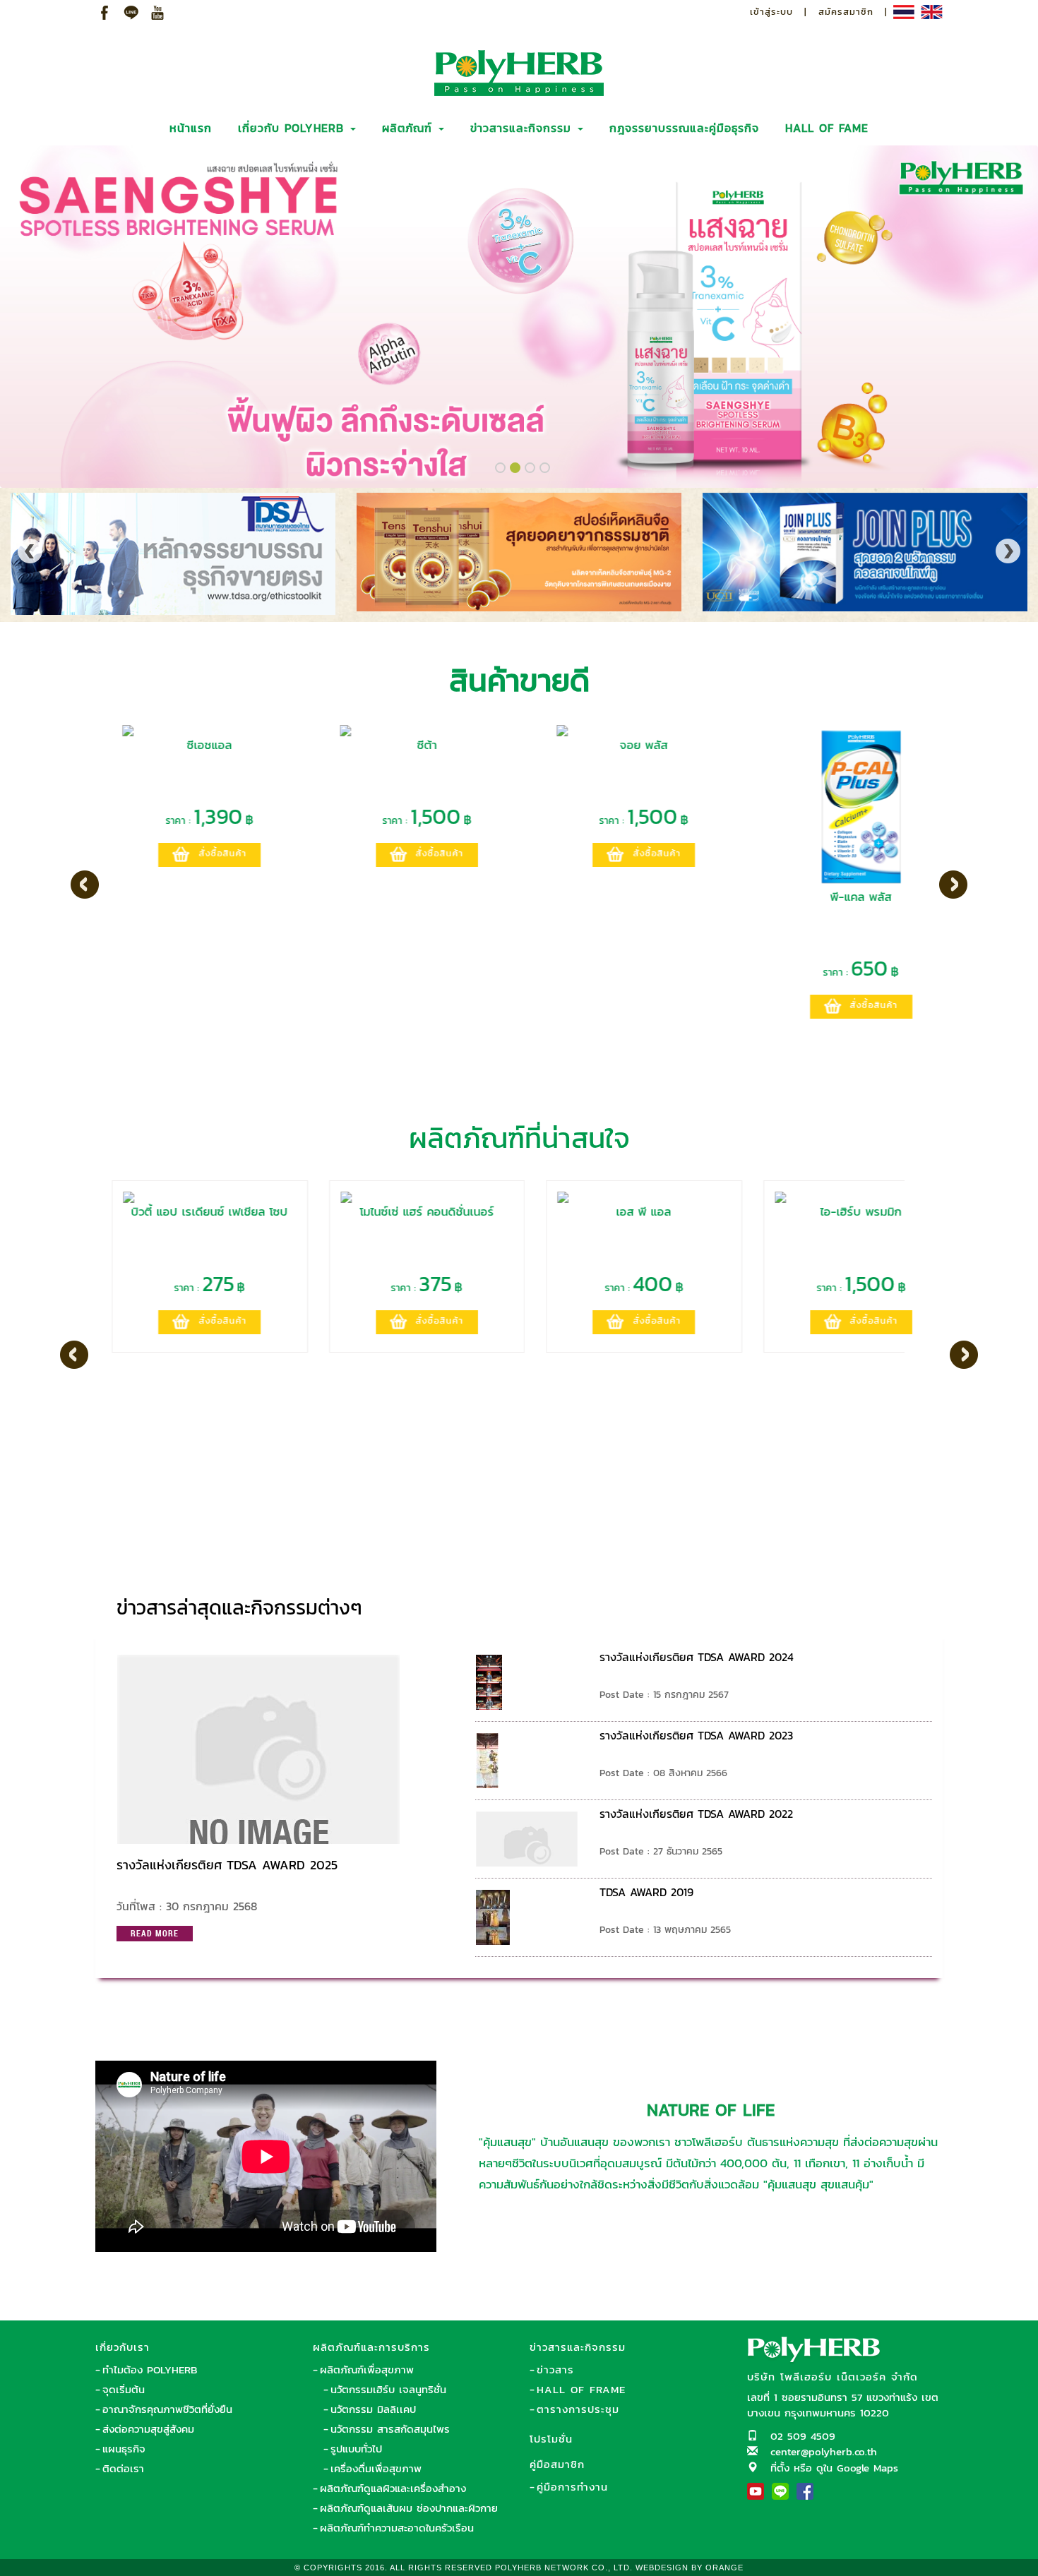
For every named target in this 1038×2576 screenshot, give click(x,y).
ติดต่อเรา (123, 2468)
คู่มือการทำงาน (572, 2487)
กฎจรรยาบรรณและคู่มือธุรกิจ (684, 128)
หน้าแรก (191, 128)
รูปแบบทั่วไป (356, 2449)
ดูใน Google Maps (857, 2468)
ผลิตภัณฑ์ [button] (410, 128)
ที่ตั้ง (780, 2468)
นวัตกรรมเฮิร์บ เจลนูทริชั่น (388, 2389)
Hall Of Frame (581, 2389)
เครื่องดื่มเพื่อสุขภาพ (376, 2468)
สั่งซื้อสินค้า (206, 853)
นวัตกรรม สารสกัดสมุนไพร (390, 2429)
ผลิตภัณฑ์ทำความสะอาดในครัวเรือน (397, 2528)
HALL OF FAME (827, 128)
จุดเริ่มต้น (124, 2389)
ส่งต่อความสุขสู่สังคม (148, 2429)
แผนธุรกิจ (124, 2449)
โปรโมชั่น (551, 2439)
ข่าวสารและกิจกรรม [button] (523, 128)
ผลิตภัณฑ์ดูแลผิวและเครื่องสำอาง (393, 2488)
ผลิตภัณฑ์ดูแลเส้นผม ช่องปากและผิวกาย (409, 2508)
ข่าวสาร (555, 2370)
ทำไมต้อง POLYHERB (150, 2370)
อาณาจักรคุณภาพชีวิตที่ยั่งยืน (167, 2409)
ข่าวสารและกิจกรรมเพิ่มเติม (845, 1601)
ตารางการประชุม (578, 2409)
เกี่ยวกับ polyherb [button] (293, 128)
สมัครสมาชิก (846, 12)
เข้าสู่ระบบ (771, 12)
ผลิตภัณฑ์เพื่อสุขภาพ (367, 2370)
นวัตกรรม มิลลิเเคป (373, 2409)
